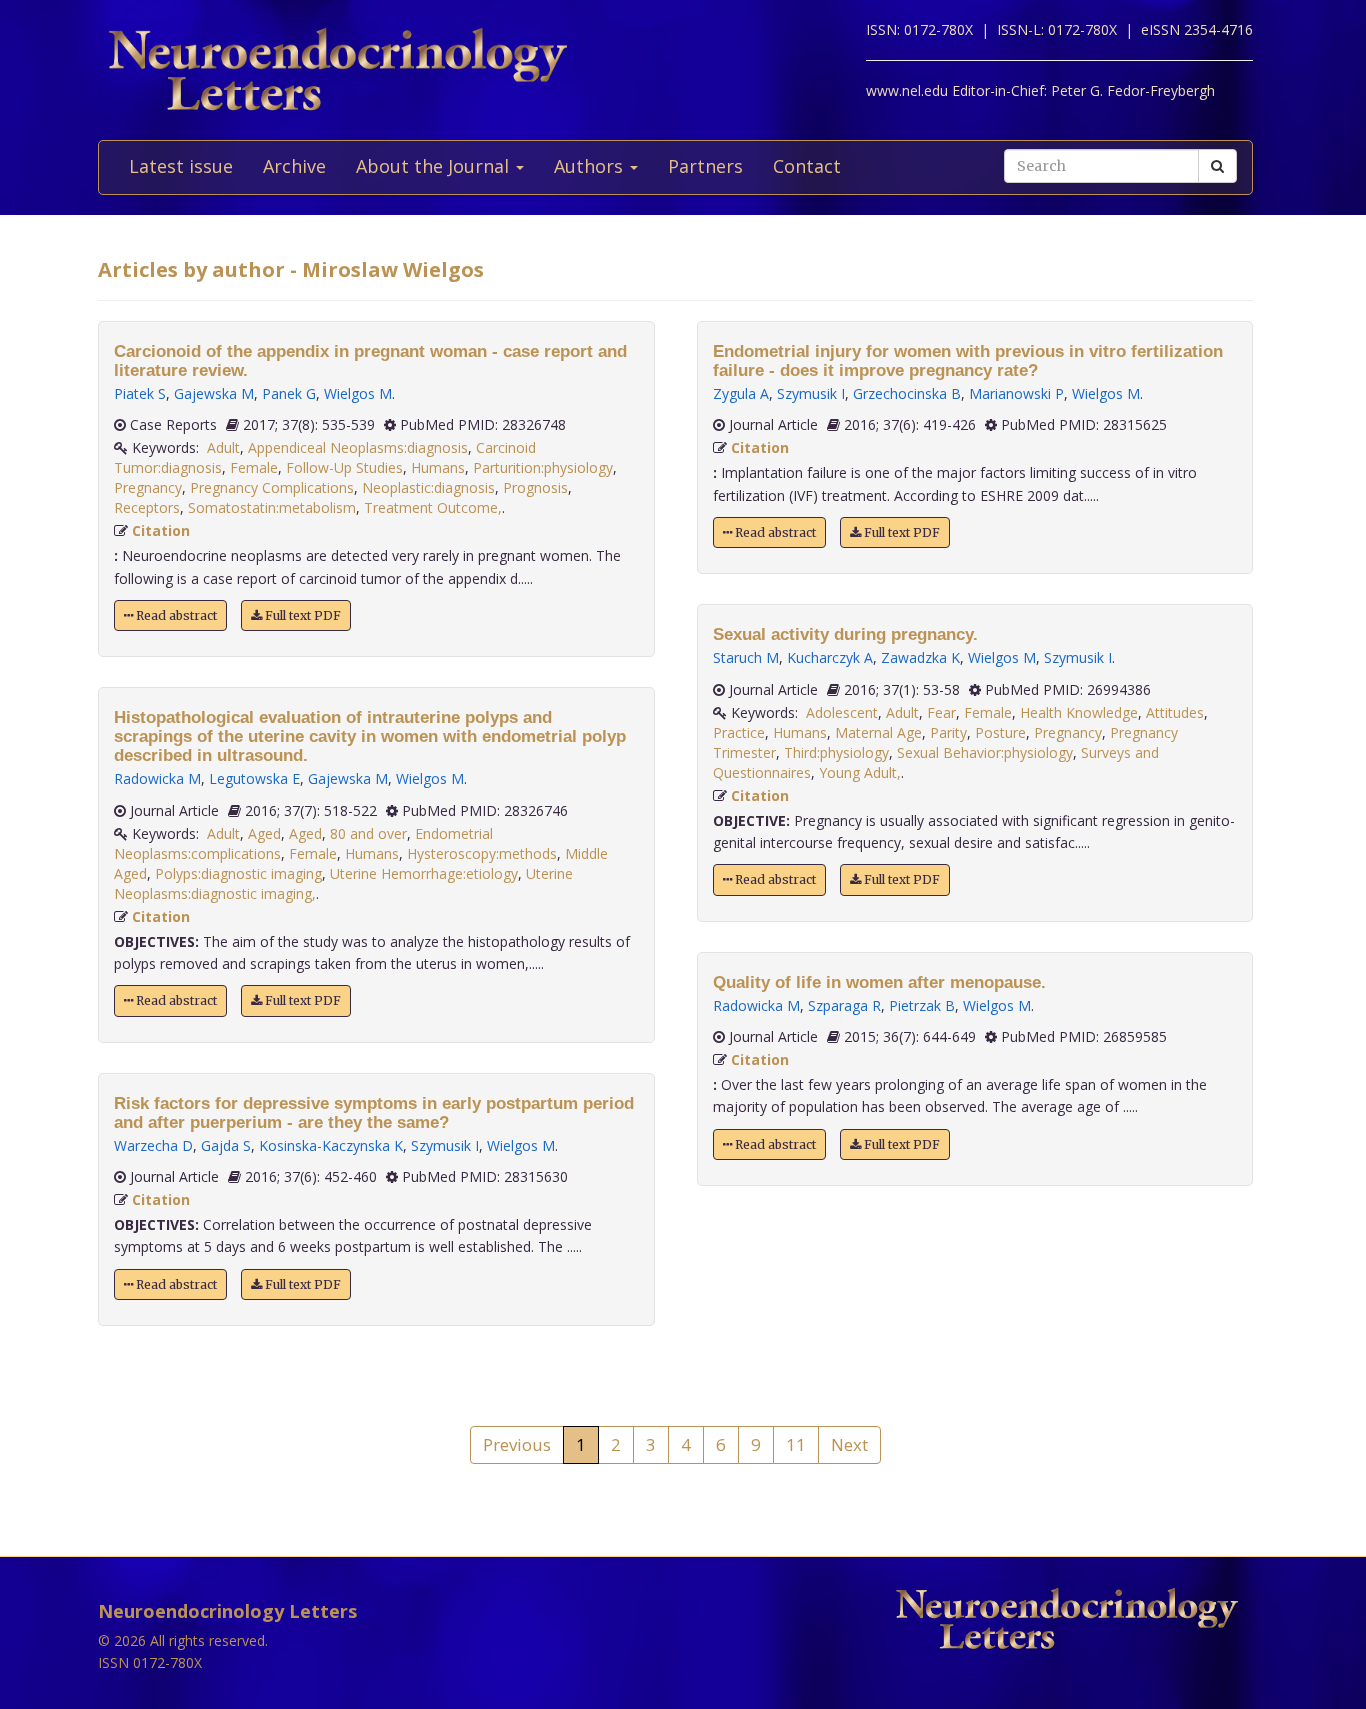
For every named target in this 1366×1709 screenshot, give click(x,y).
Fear (941, 712)
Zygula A (741, 393)
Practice (739, 732)
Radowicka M (157, 778)
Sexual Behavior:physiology (985, 752)
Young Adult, (860, 772)
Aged (264, 833)
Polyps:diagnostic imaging (238, 873)
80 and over (368, 833)
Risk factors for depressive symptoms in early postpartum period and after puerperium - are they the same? (374, 1113)
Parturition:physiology (543, 467)
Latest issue (181, 166)
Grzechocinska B (907, 393)
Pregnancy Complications (272, 487)
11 (796, 1444)
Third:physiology (836, 752)
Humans (438, 467)
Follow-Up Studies (344, 467)
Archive (294, 166)
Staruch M (746, 657)
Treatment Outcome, (433, 507)
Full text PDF (301, 615)
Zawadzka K (920, 657)
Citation (161, 530)
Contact (807, 166)
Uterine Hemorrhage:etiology (424, 873)
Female (254, 467)
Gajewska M (214, 393)
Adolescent (842, 712)
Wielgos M (358, 393)
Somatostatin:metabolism (272, 507)
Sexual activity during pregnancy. (845, 634)
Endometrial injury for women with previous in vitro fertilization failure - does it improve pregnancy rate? (968, 361)
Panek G (289, 393)
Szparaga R (844, 1005)
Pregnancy (148, 487)
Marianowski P (1016, 393)
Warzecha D (153, 1145)
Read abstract (175, 615)
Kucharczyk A (830, 657)
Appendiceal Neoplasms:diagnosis (358, 447)
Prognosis (535, 487)
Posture (1000, 732)
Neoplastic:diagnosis (428, 487)
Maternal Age (878, 732)
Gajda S (226, 1145)
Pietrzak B (922, 1005)
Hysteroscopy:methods (482, 853)
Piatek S (140, 393)
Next (849, 1444)
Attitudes (1175, 712)
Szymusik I (445, 1145)
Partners (705, 166)
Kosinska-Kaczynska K (331, 1145)
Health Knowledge (1079, 712)
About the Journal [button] (435, 166)
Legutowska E (254, 778)
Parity (948, 732)
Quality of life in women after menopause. (879, 982)
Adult (223, 447)
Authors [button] (591, 166)
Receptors (147, 507)
